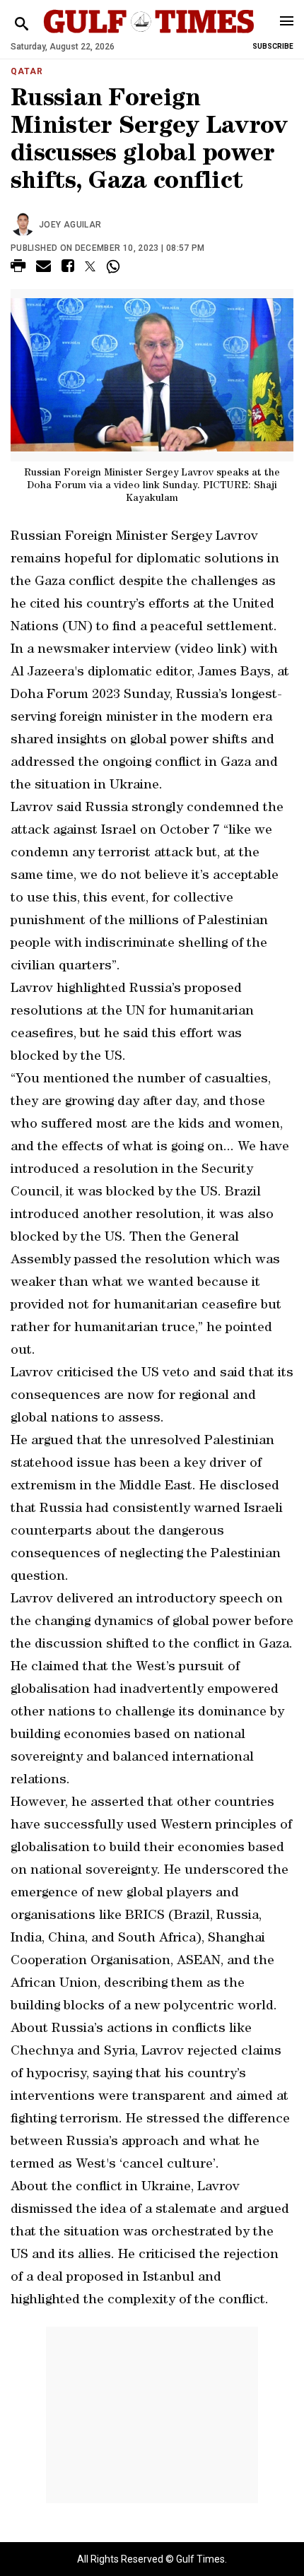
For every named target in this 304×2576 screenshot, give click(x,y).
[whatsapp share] (115, 266)
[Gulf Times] (149, 35)
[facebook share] (68, 268)
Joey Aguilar (70, 225)
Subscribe (273, 46)
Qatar (27, 71)
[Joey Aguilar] (25, 225)
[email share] (43, 268)
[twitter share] (90, 266)
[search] (22, 24)
